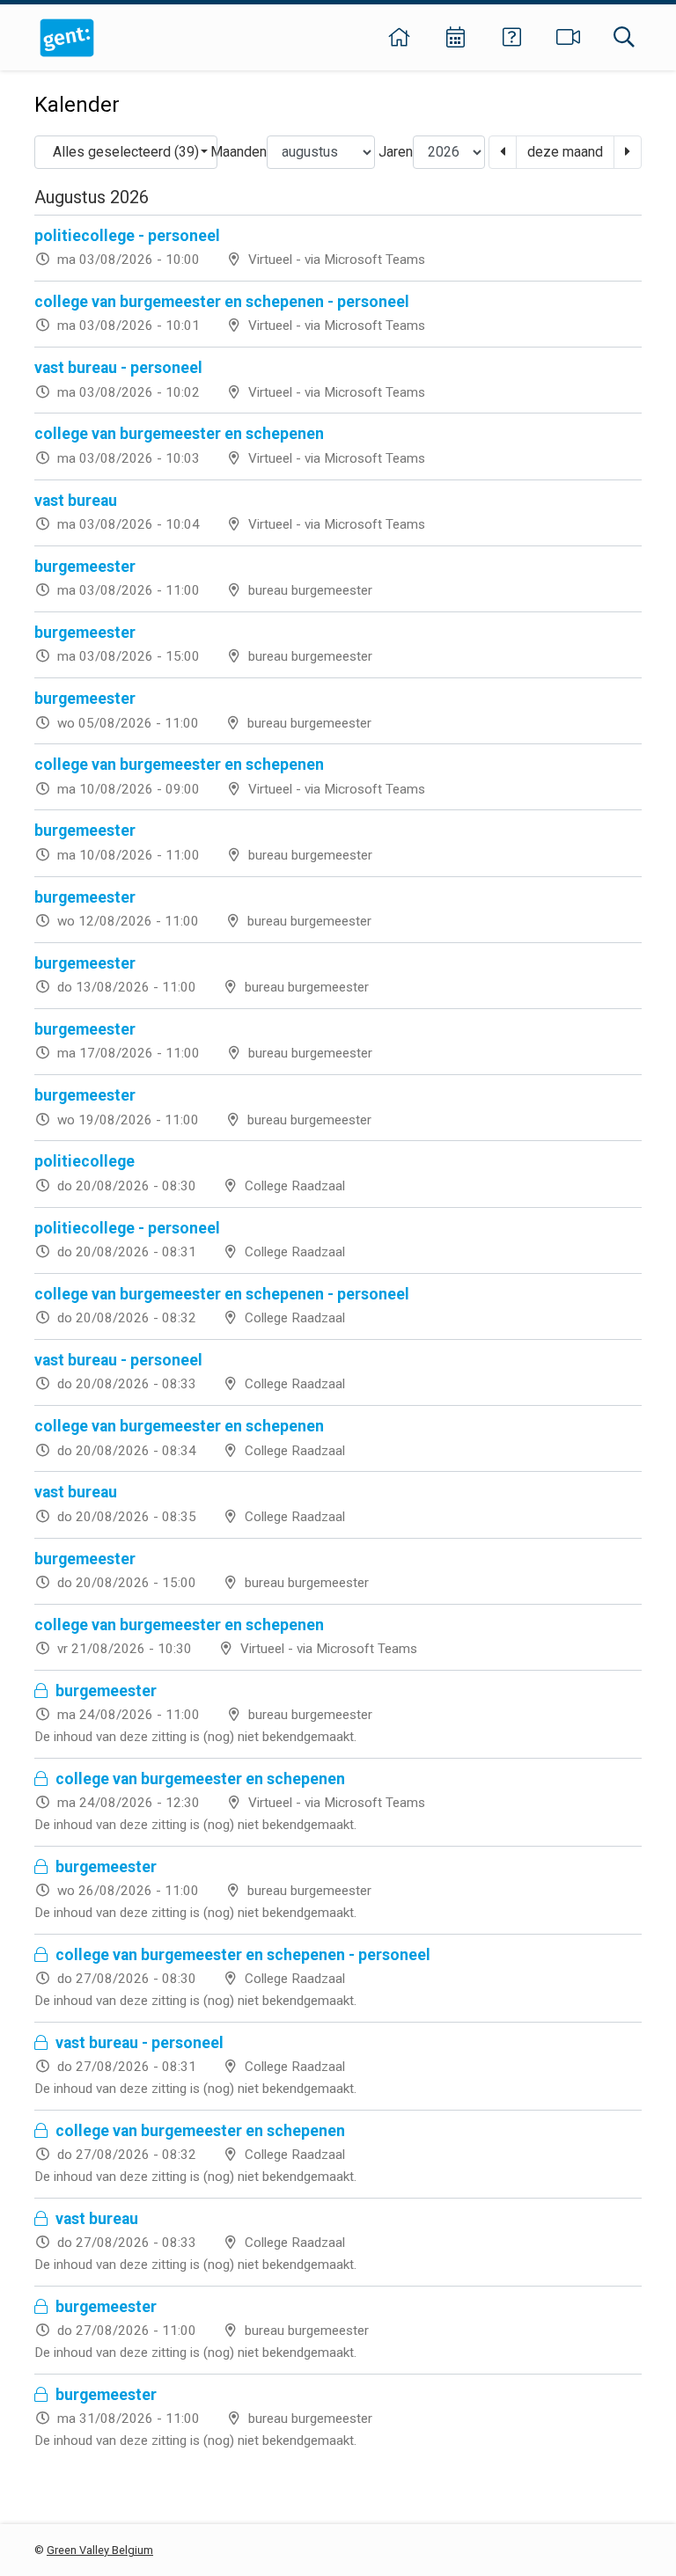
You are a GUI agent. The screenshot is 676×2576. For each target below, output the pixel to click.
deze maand (565, 152)
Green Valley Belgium (100, 2550)
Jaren (396, 152)
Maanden (239, 152)
